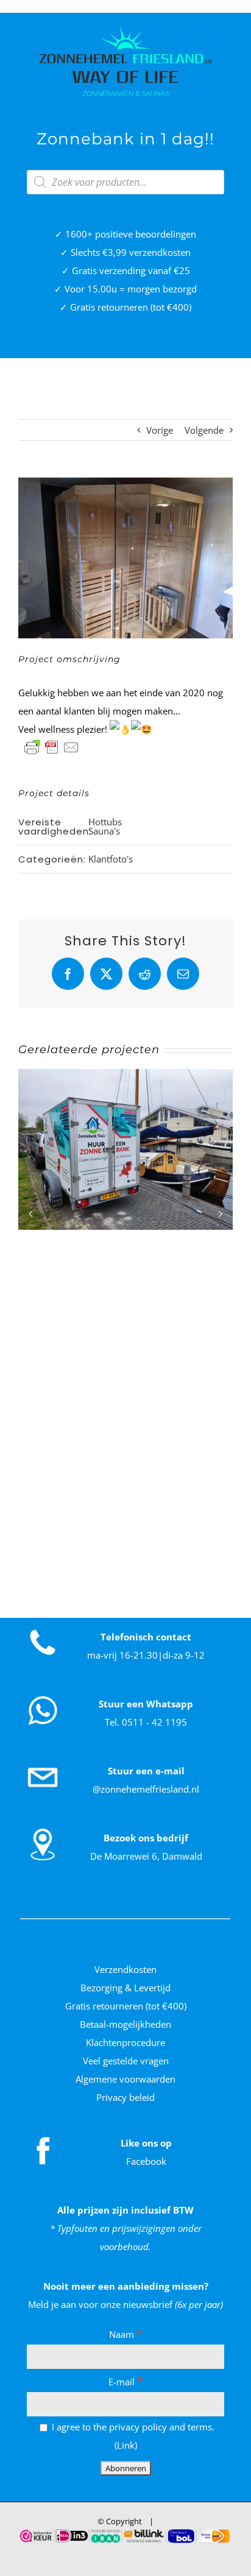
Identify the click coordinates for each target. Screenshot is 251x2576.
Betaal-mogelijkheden (125, 2024)
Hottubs (105, 822)
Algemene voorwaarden (125, 2079)
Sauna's (104, 831)
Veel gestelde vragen (126, 2061)
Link (126, 2445)
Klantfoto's (111, 859)
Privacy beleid (125, 2097)
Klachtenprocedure (125, 2042)
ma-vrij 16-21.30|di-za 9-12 (146, 1655)
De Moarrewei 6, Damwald (146, 1856)
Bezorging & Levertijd (125, 1988)
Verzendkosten (125, 1969)
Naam (126, 2334)
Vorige (160, 430)
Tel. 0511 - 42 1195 (146, 1722)
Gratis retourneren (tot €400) (126, 2006)
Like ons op (146, 2143)
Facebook (146, 2161)
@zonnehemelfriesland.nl (146, 1789)
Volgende (204, 430)
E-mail (126, 2382)
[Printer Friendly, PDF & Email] (52, 747)
